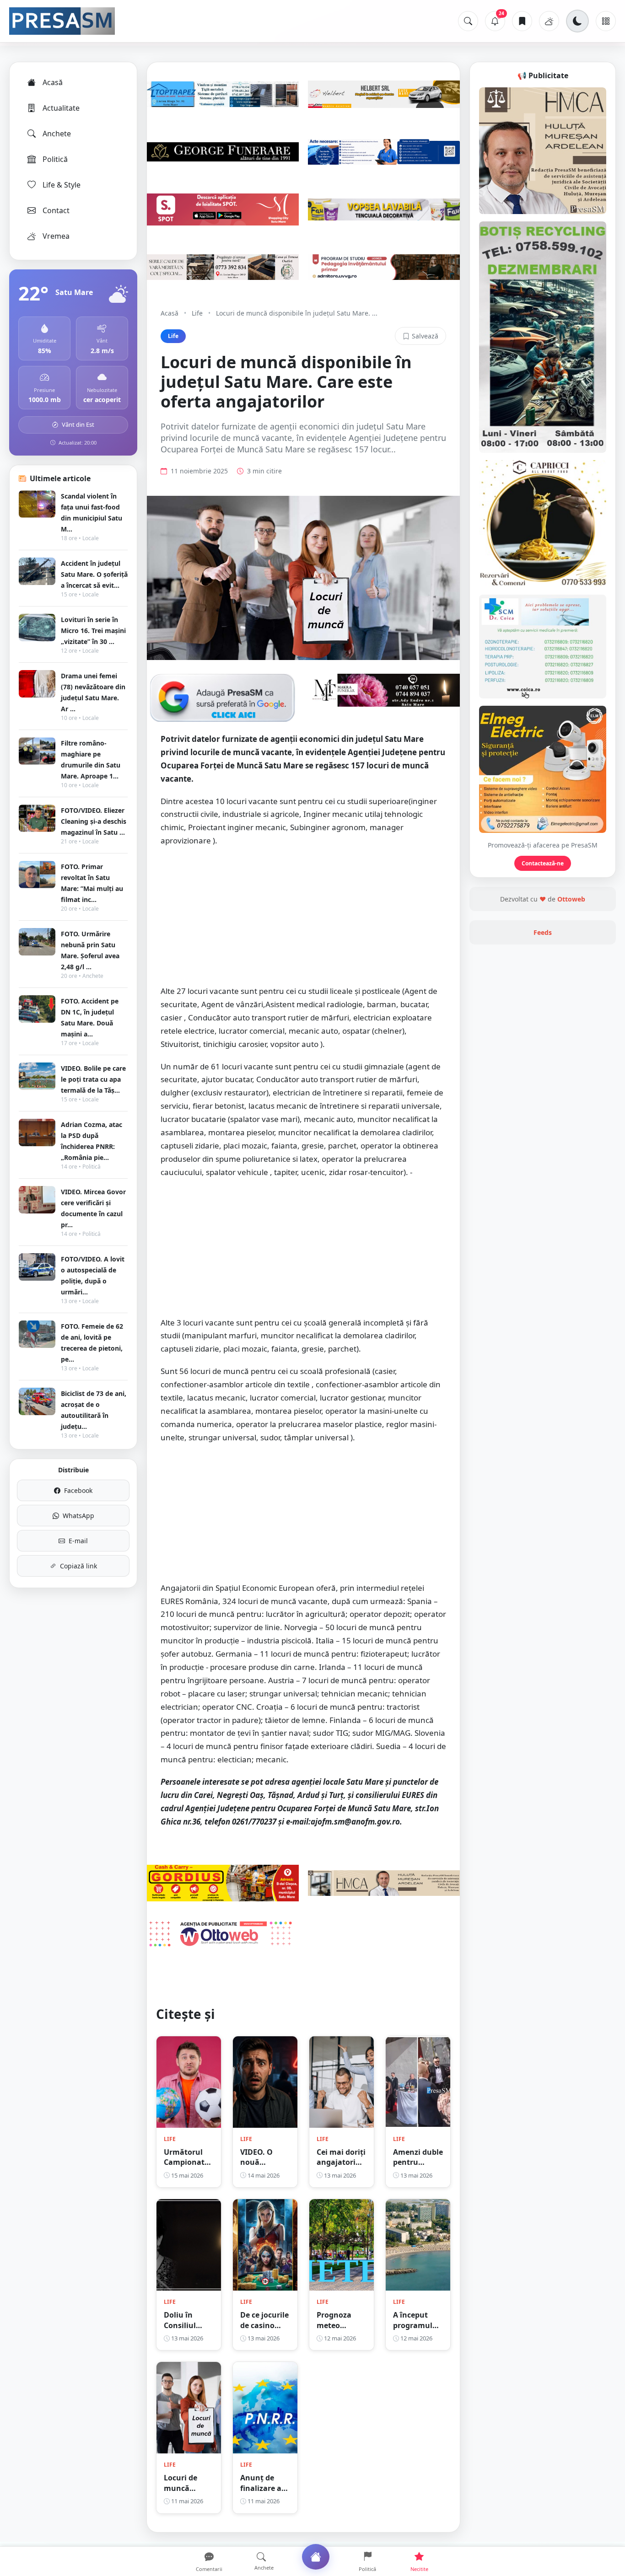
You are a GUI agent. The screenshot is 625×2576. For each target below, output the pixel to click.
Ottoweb (571, 899)
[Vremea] (549, 21)
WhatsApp (78, 1516)
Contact (56, 210)
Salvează (425, 336)
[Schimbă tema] (577, 21)
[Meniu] (606, 21)
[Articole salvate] (522, 21)
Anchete (57, 134)
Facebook (78, 1490)
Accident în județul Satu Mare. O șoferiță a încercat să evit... (94, 574)
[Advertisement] (303, 921)
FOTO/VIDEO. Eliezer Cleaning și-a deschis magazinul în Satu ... (94, 821)
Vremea (56, 236)
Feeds (543, 932)
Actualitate (61, 108)
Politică (55, 159)
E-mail (78, 1541)
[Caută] (468, 21)
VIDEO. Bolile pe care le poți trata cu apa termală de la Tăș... (93, 1079)
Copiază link (78, 1566)
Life (197, 313)
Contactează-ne (543, 863)
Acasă (53, 82)
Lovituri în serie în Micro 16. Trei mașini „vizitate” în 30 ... (93, 631)
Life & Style (62, 185)
